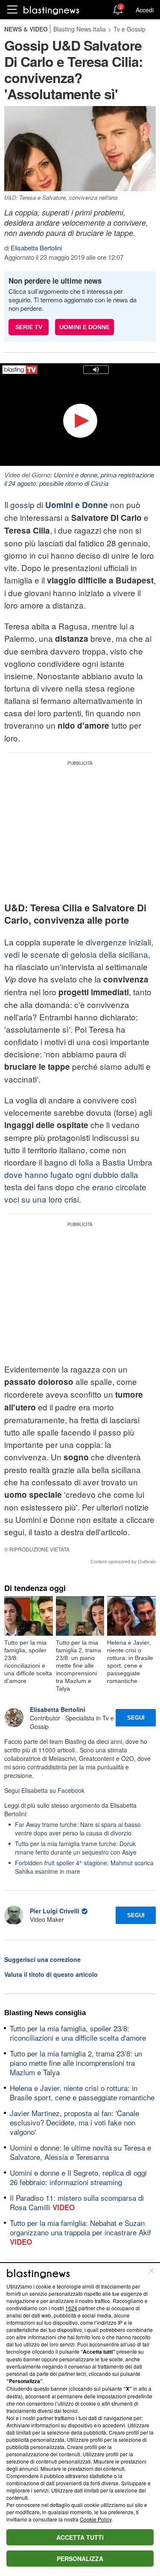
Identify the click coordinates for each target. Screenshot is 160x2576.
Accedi (145, 10)
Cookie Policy (96, 2519)
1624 (71, 2308)
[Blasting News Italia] (51, 10)
